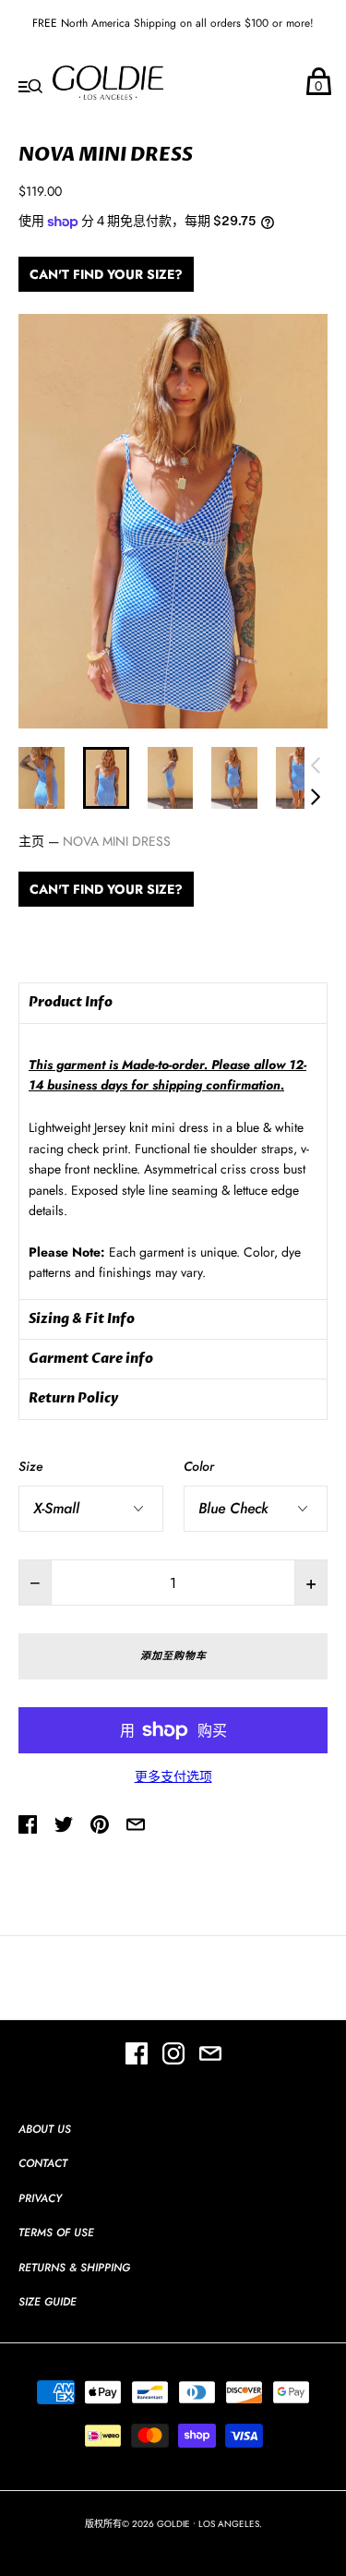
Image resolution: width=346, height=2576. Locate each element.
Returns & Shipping (74, 2268)
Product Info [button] (71, 1002)
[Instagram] (173, 2056)
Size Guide (48, 2302)
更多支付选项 (173, 1776)
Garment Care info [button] (91, 1359)
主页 (31, 841)
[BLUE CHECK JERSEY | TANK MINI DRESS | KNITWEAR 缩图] (42, 778)
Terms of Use (56, 2233)
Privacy (40, 2198)
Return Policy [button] (73, 1398)
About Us (45, 2129)
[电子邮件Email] (210, 2056)
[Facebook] (137, 2056)
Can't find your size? (106, 274)
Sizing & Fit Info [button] (82, 1319)
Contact (43, 2163)
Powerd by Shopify (173, 2542)
